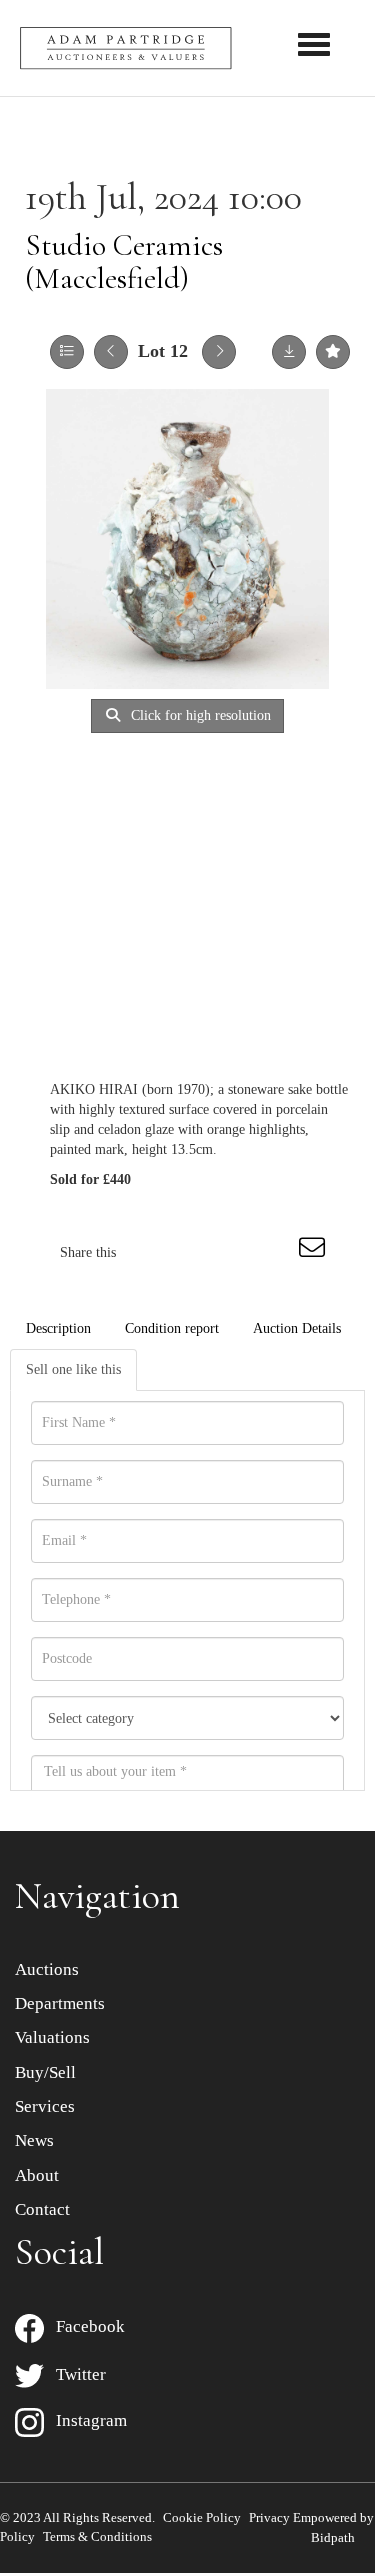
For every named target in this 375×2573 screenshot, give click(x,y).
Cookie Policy (202, 2517)
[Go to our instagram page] (274, 1252)
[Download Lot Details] (289, 352)
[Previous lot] (111, 352)
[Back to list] (67, 352)
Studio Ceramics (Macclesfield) (124, 262)
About (37, 2175)
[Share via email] (315, 1252)
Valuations (52, 2037)
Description (58, 1328)
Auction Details (297, 1328)
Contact (42, 2209)
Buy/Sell (45, 2072)
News (34, 2140)
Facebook (84, 2326)
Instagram (85, 2420)
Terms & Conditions (97, 2536)
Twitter (75, 2374)
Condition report (172, 1328)
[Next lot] (219, 352)
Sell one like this (73, 1369)
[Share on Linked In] (232, 1252)
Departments (60, 2003)
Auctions (47, 1969)
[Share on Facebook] (149, 1252)
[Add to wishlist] (333, 352)
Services (45, 2106)
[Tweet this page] (191, 1252)
